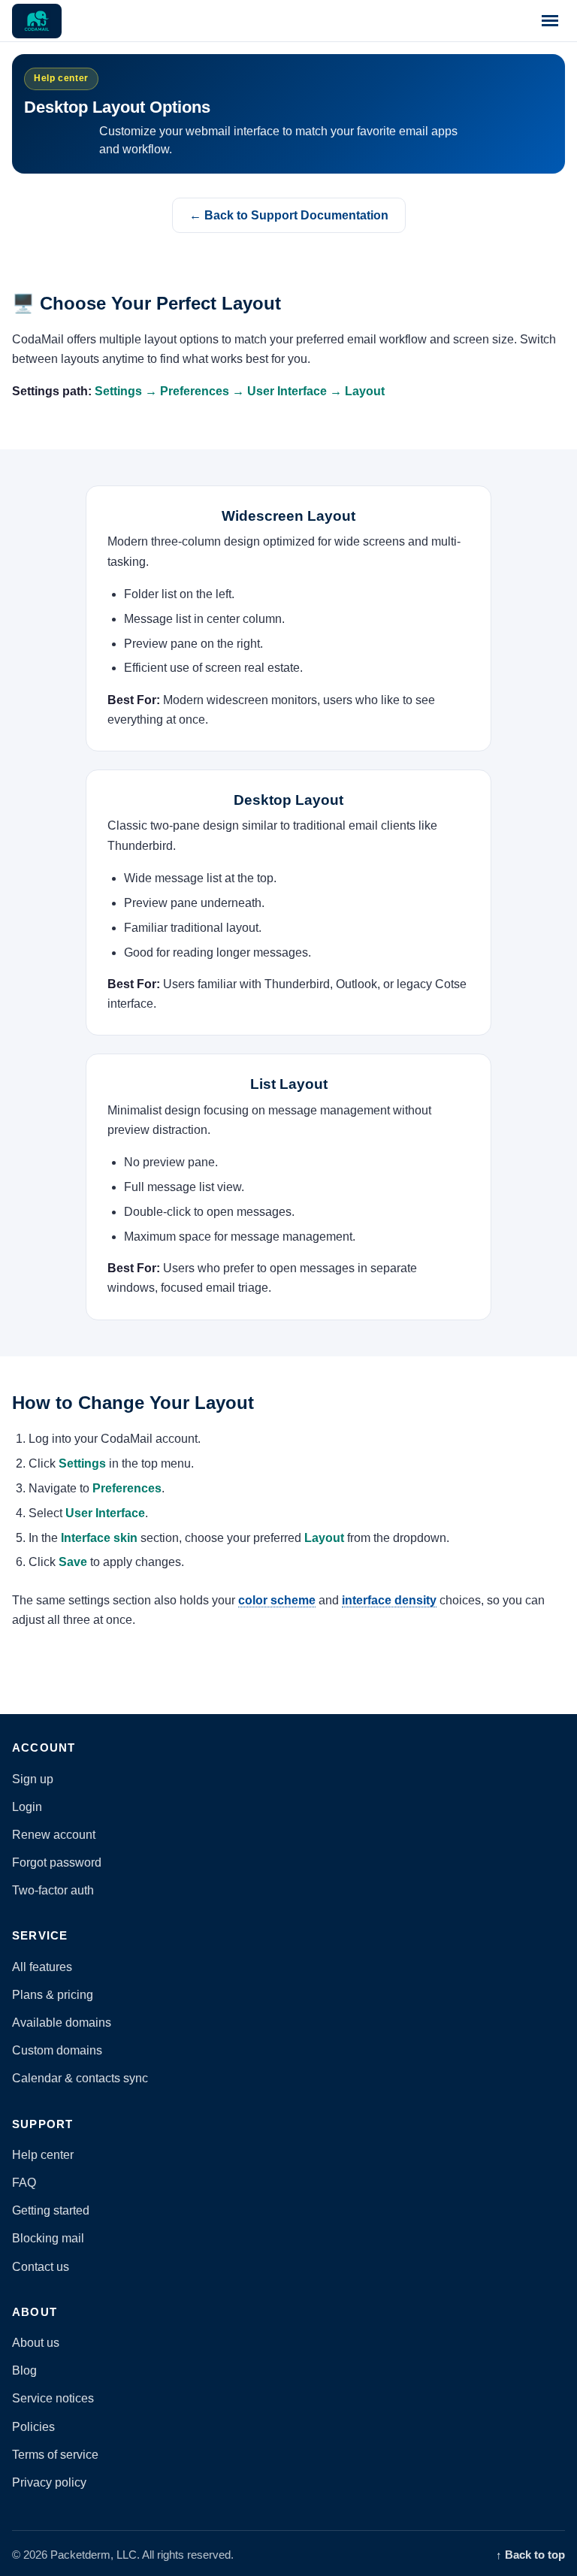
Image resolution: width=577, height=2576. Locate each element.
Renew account (54, 1835)
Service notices (53, 2398)
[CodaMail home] (37, 21)
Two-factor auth (53, 1890)
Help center (43, 2155)
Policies (33, 2427)
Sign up (33, 1779)
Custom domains (57, 2050)
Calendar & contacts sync (80, 2078)
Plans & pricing (53, 1995)
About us (36, 2343)
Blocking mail (48, 2238)
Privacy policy (49, 2482)
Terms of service (55, 2455)
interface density (389, 1600)
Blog (24, 2370)
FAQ (24, 2183)
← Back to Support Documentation (289, 215)
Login (27, 1807)
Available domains (62, 2023)
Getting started (51, 2210)
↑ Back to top (530, 2555)
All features (42, 1967)
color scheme (277, 1600)
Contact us (41, 2267)
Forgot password (57, 1862)
